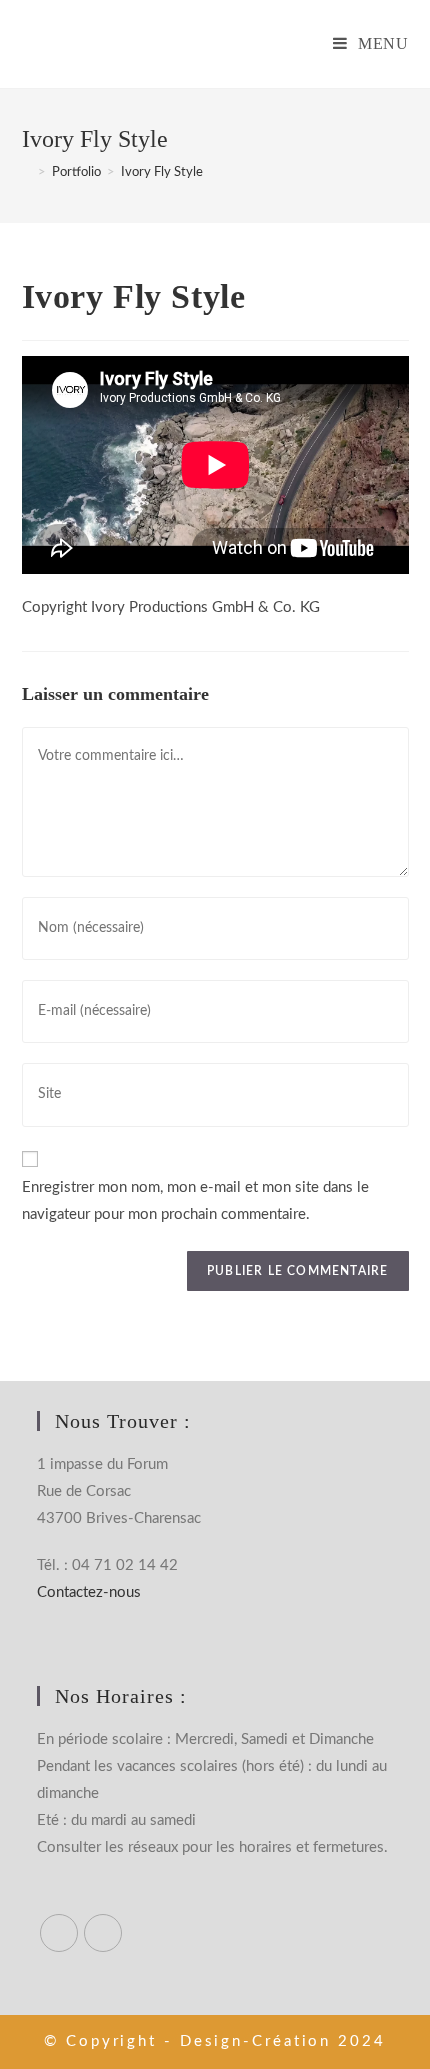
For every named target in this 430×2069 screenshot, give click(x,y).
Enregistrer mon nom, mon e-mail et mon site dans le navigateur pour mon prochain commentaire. (195, 1201)
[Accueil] (27, 172)
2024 (362, 2041)
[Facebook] (59, 1933)
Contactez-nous (89, 1592)
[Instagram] (103, 1933)
